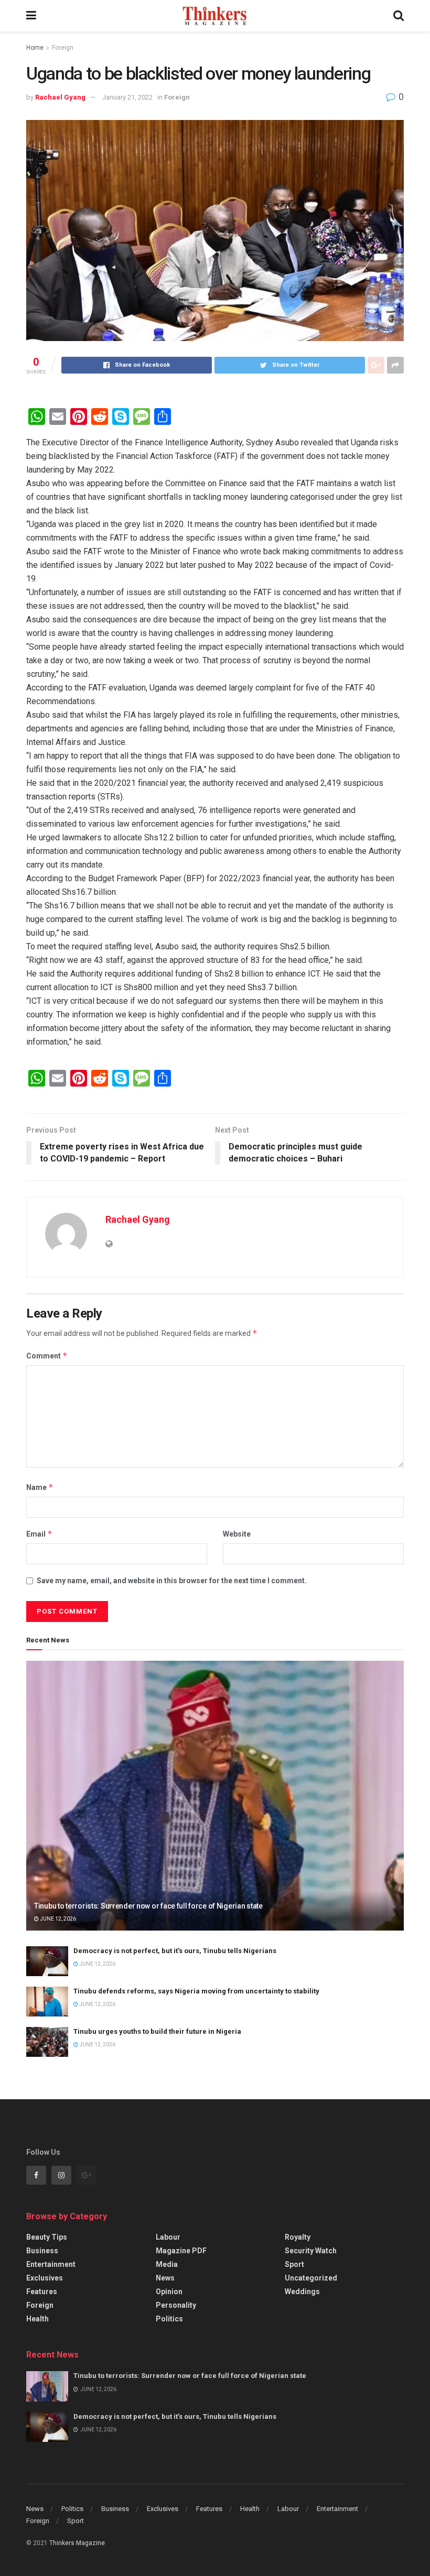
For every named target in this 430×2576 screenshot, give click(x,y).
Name (40, 1487)
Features (42, 2292)
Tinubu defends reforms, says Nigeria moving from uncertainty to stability (196, 1991)
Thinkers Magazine (77, 2543)
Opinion (169, 2292)
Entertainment (51, 2264)
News (165, 2278)
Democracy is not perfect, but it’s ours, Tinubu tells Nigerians (175, 1951)
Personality (176, 2305)
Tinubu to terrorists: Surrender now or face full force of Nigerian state (148, 1906)
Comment (47, 1356)
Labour (168, 2237)
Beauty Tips (47, 2237)
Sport (294, 2264)
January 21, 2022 (127, 97)
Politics (169, 2319)
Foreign (63, 48)
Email (39, 1534)
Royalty (298, 2237)
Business (42, 2251)
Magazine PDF (181, 2251)
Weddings (302, 2292)
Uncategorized (311, 2278)
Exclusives (45, 2278)
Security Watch (311, 2251)
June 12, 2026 (57, 1919)
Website (237, 1534)
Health (37, 2319)
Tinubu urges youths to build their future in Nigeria (157, 2031)
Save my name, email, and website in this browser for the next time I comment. (172, 1581)
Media (167, 2264)
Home (35, 48)
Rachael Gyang (60, 97)
